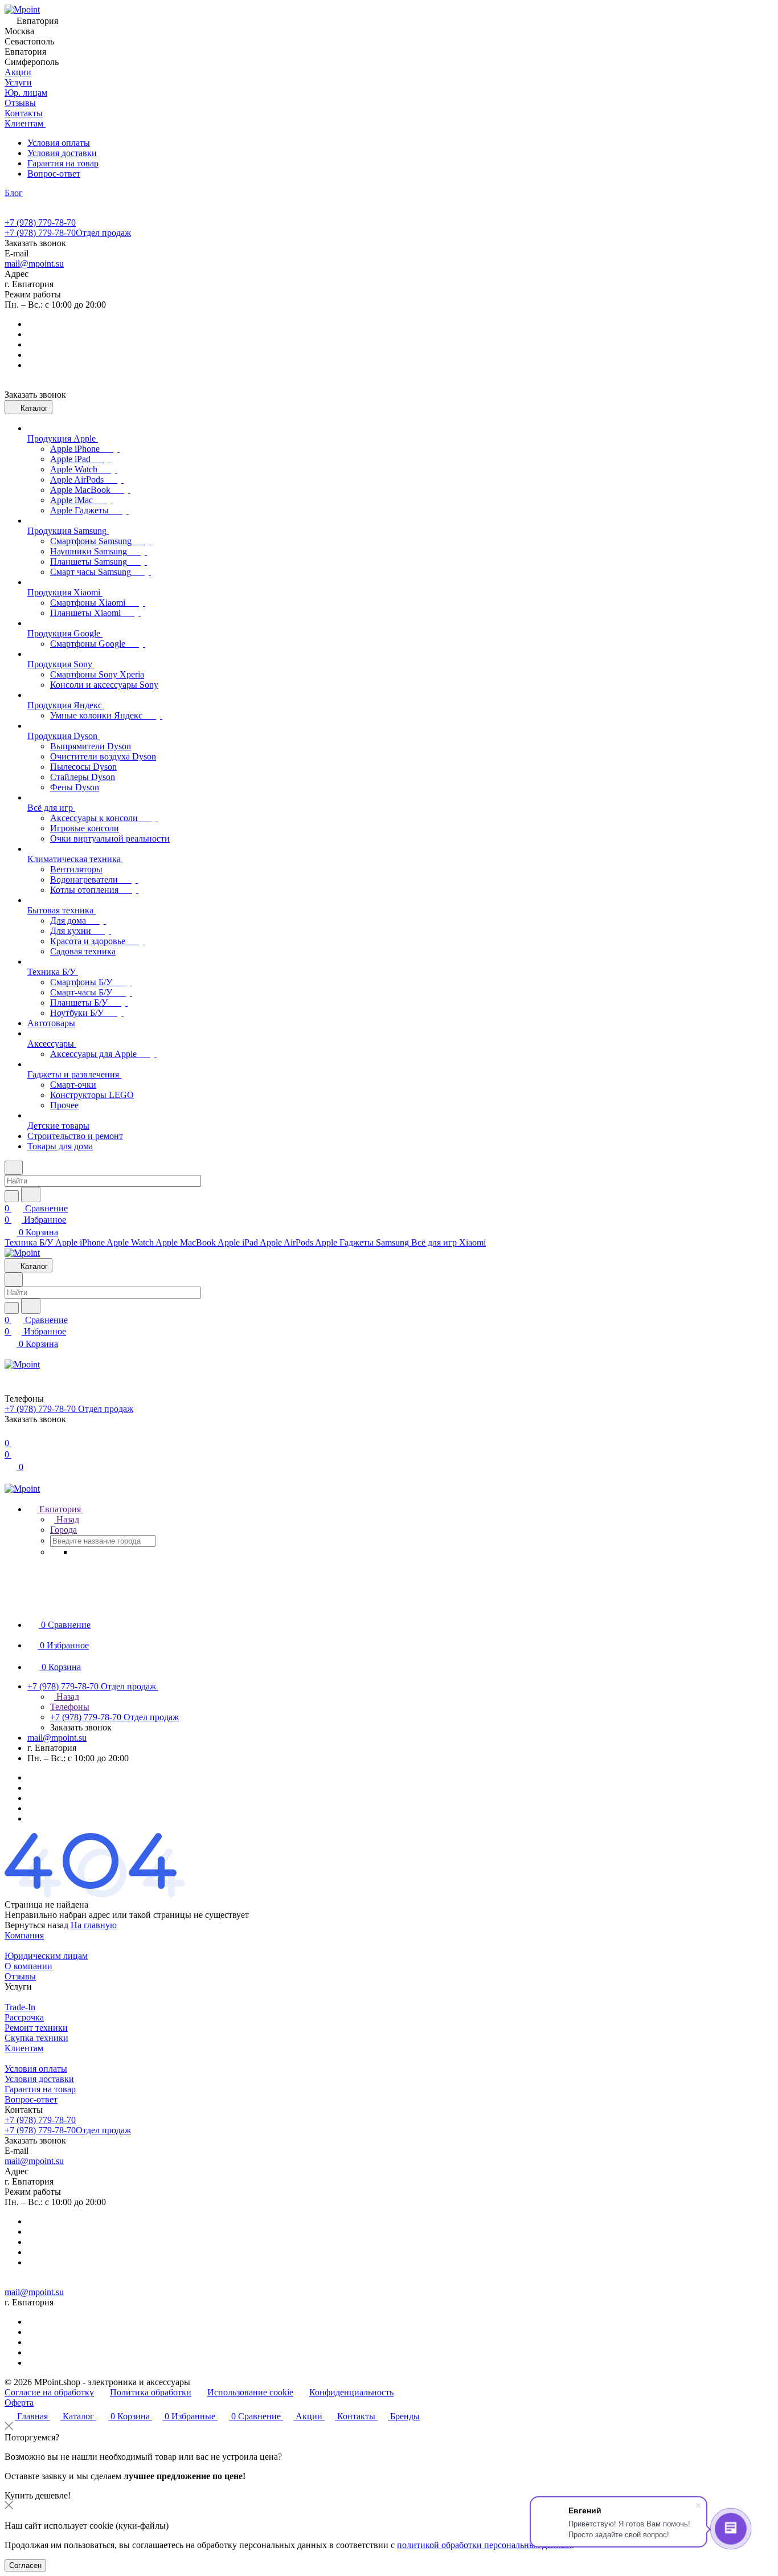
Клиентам (24, 2048)
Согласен (25, 2565)
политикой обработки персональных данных (484, 2545)
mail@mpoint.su (34, 264)
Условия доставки (62, 153)
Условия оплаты (59, 143)
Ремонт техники (36, 2028)
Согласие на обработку (49, 2392)
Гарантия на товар (63, 163)
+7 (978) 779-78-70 (40, 223)
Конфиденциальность (351, 2392)
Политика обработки (151, 2392)
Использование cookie (250, 2392)
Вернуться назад (36, 1925)
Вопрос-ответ (54, 173)
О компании (28, 1966)
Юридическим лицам (46, 1956)
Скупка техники (36, 2038)
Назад (67, 1519)
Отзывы (20, 1976)
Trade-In (20, 2007)
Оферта (19, 2403)
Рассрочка (24, 2017)
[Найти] (31, 1195)
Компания (24, 1935)
